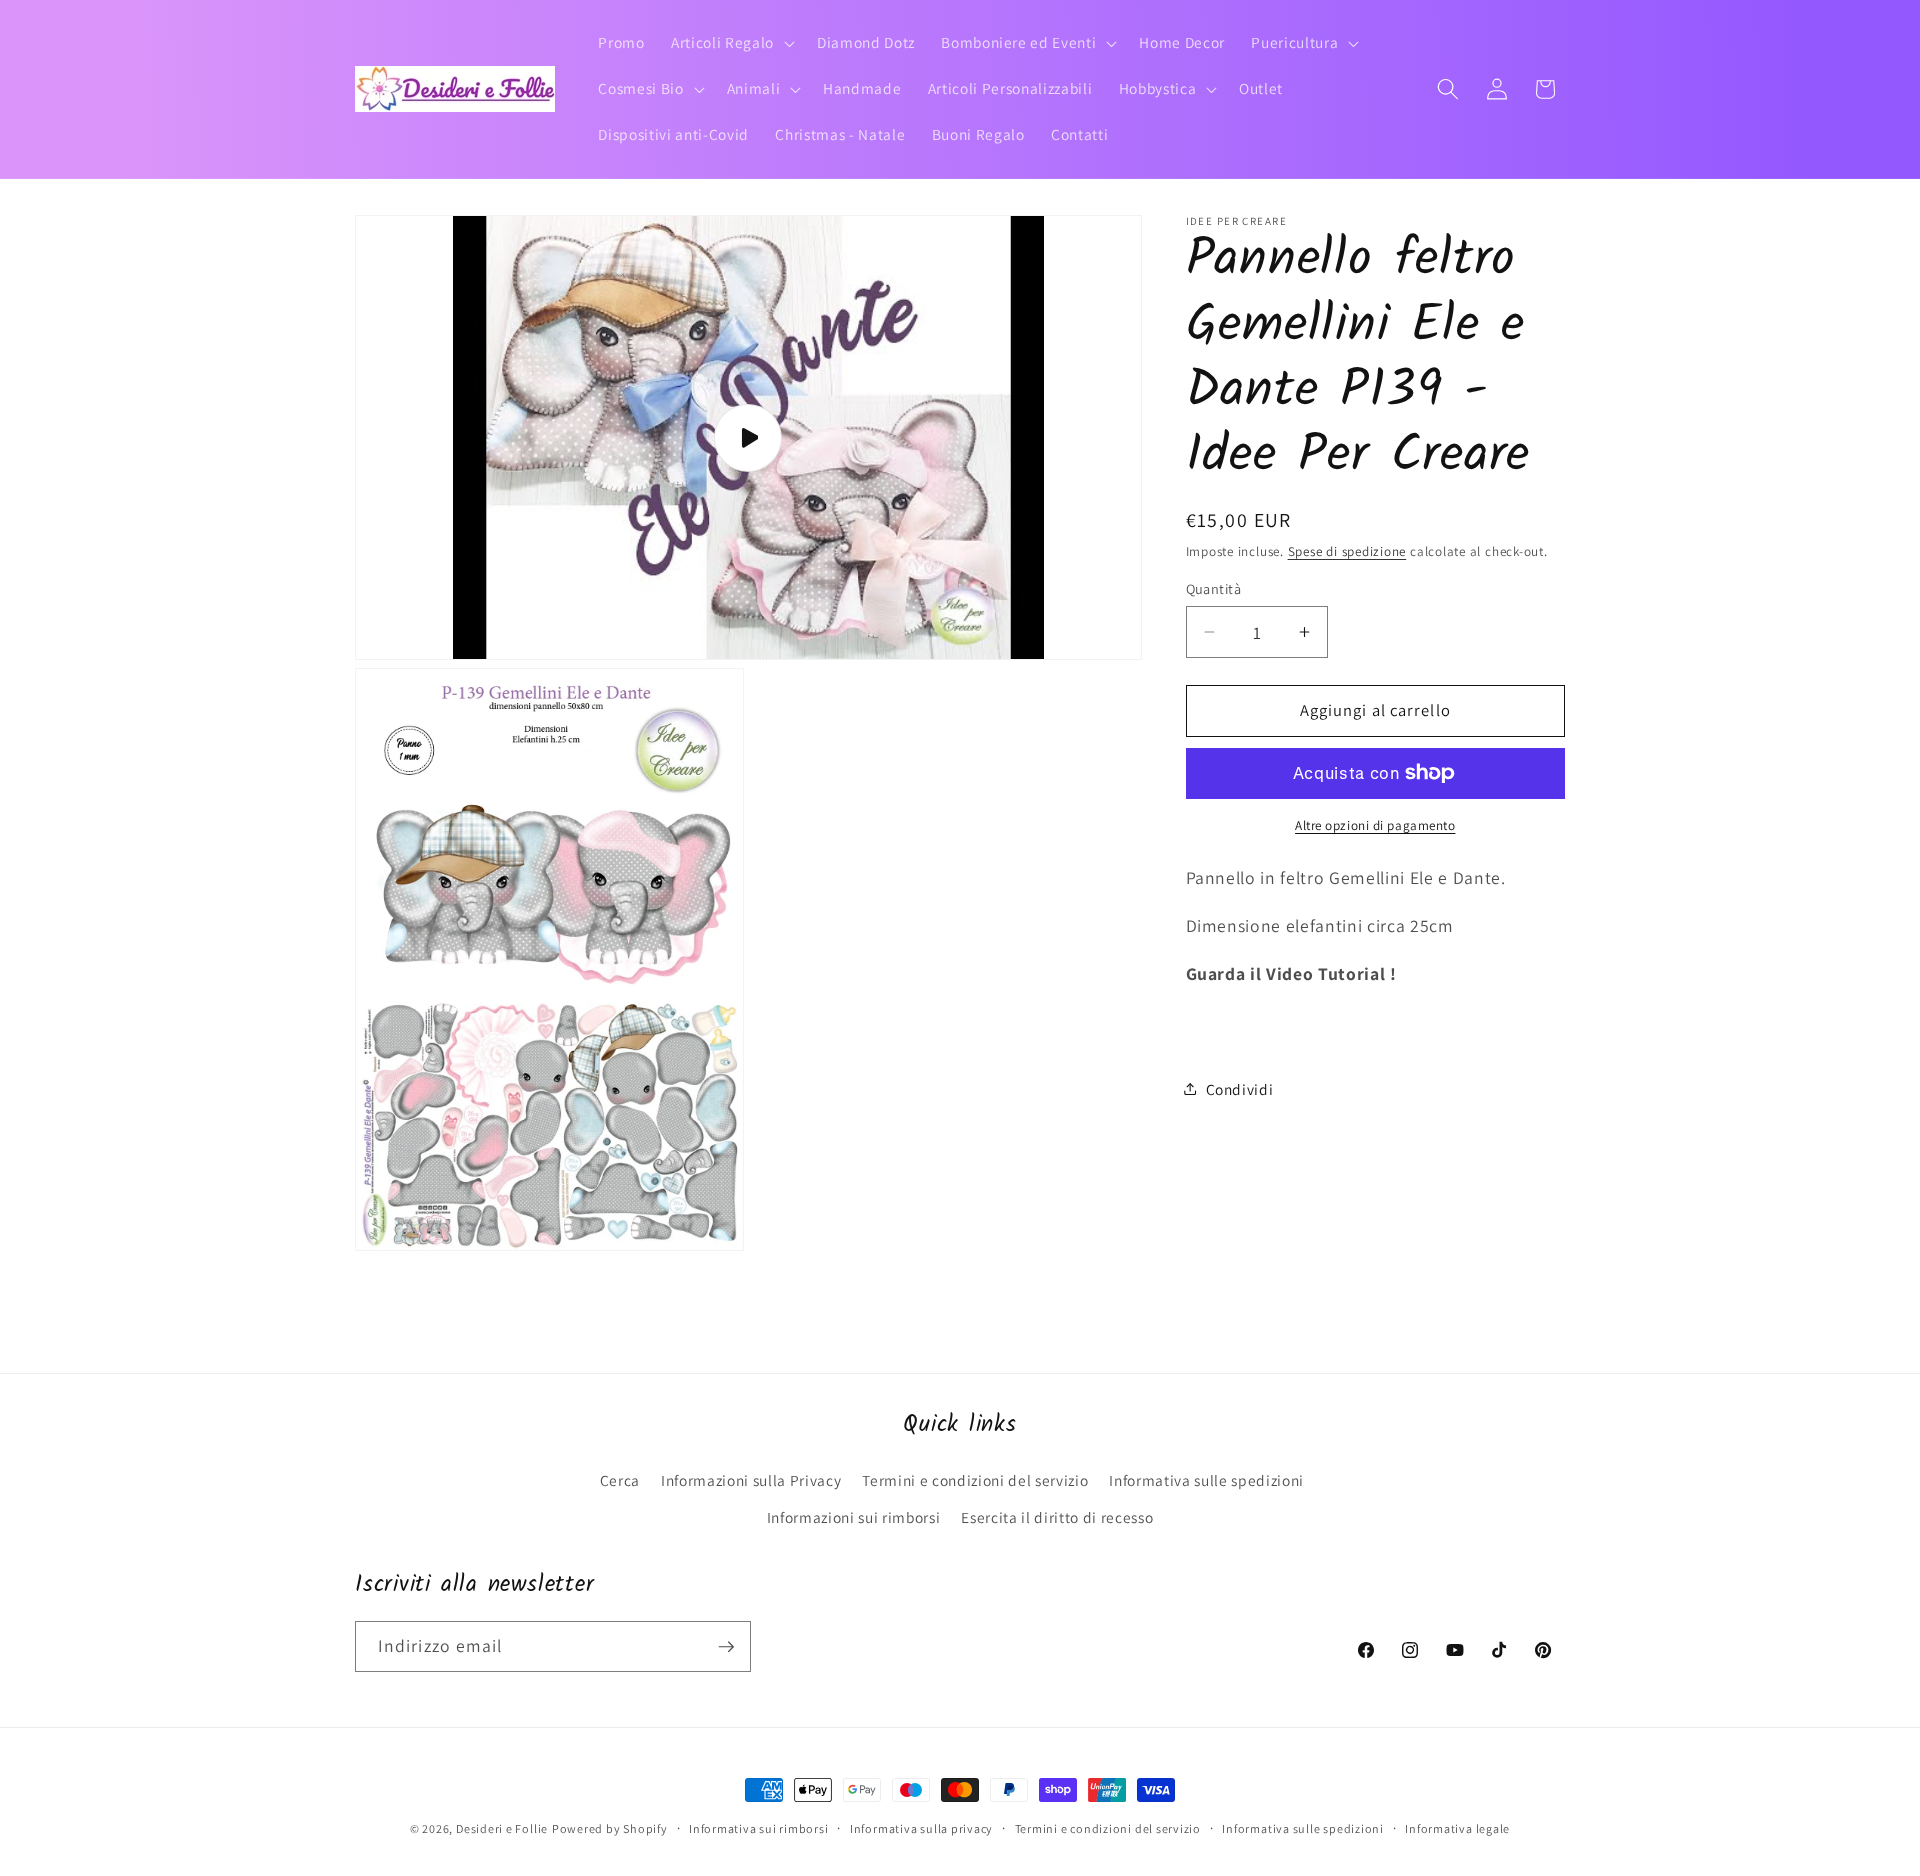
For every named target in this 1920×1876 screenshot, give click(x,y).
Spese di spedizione (1347, 551)
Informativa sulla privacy (921, 1828)
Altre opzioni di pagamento (1375, 825)
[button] (731, 43)
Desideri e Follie (502, 1828)
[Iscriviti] (726, 1647)
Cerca (620, 1480)
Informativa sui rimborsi (758, 1828)
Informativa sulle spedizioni (1206, 1480)
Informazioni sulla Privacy (751, 1480)
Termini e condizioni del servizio (975, 1480)
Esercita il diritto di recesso (1057, 1517)
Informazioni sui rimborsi (854, 1517)
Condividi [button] (1240, 1088)
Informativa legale (1457, 1828)
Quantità (1214, 588)
